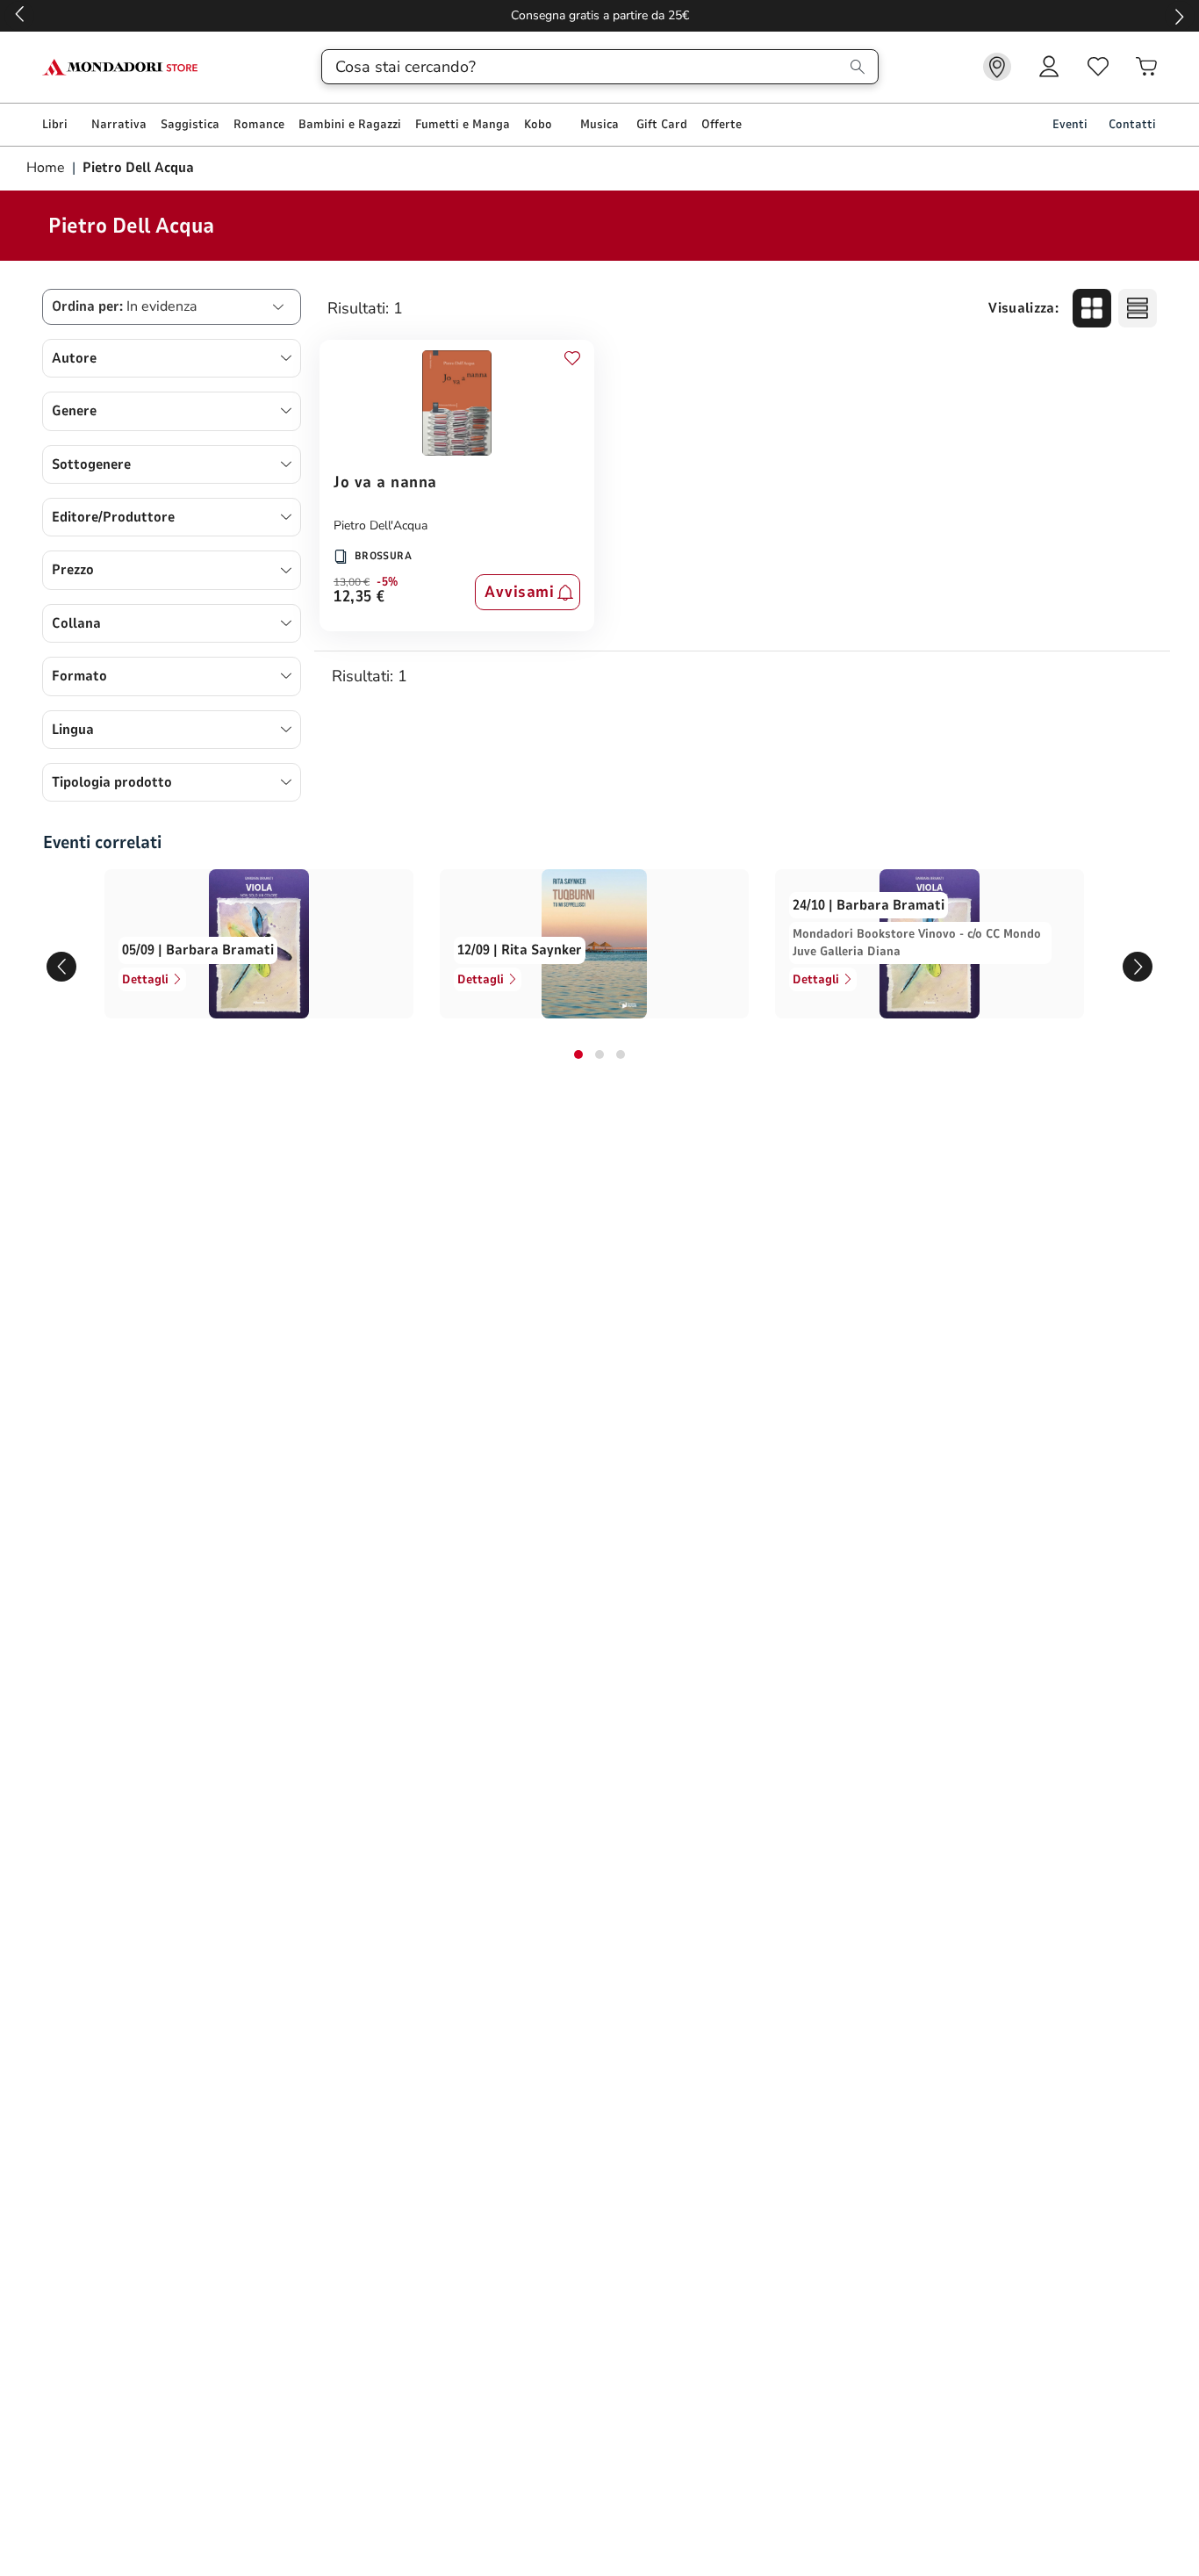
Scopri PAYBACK (917, 15)
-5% (388, 582)
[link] (997, 67)
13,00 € (352, 582)
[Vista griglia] (1092, 308)
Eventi (1070, 124)
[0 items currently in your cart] (1146, 67)
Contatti (1132, 124)
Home (47, 168)
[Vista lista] (1138, 308)
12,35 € (359, 597)
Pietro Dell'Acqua (381, 525)
